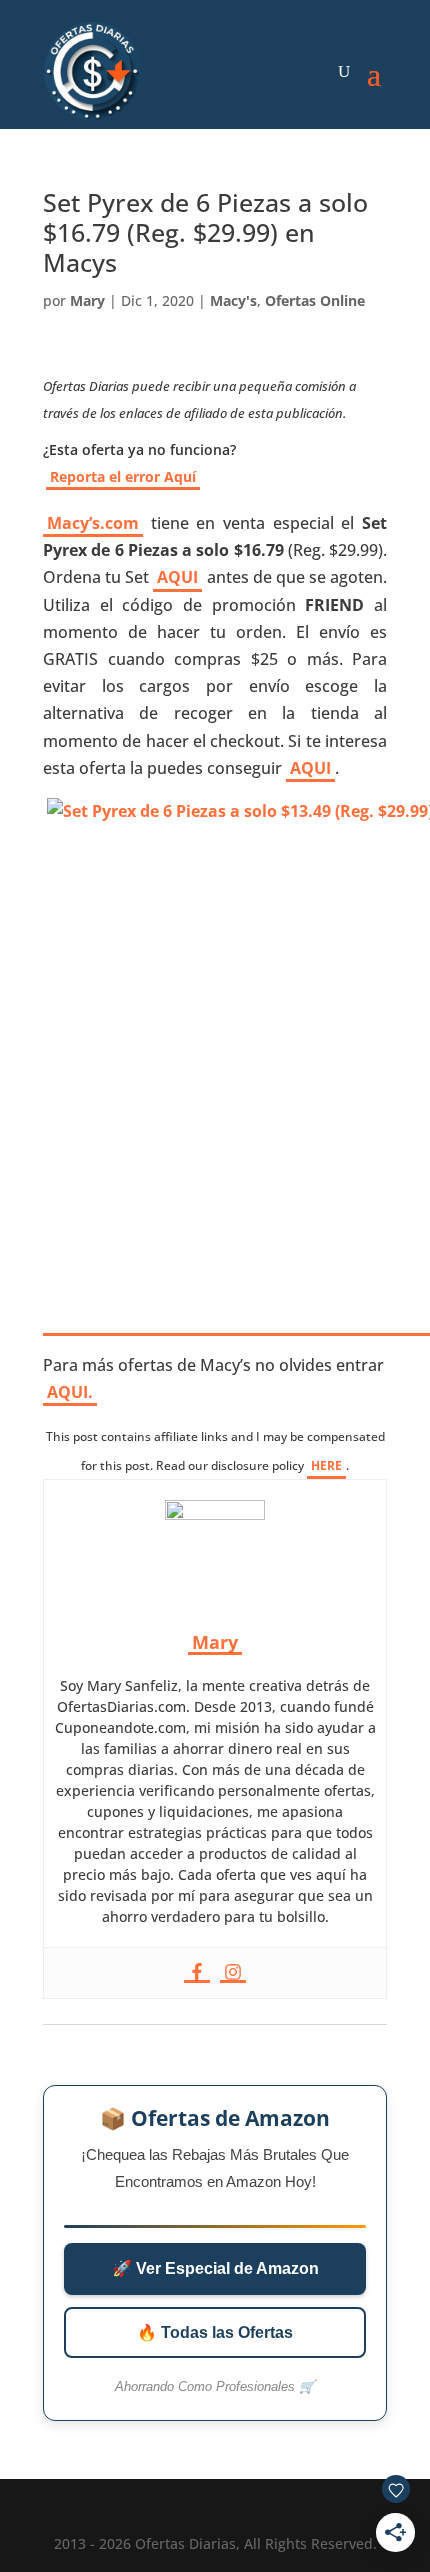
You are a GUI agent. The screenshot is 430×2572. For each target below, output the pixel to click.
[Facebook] (197, 1973)
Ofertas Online (315, 300)
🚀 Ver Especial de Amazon (215, 2268)
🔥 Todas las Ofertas (215, 2332)
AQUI (177, 577)
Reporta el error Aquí (123, 476)
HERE (326, 1465)
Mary (87, 300)
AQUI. (70, 1392)
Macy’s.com (93, 523)
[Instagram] (233, 1973)
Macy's (233, 300)
